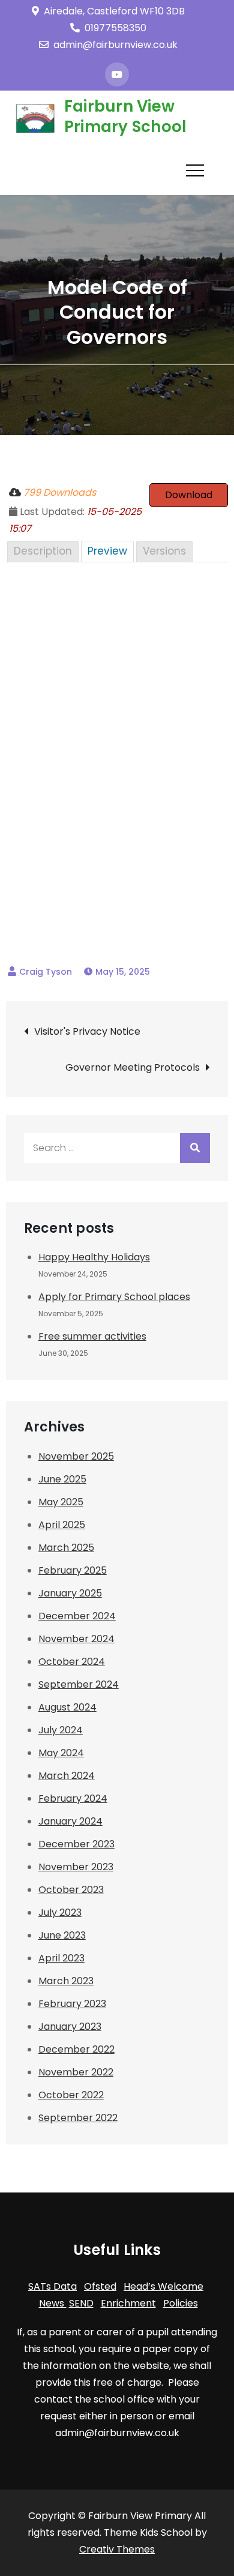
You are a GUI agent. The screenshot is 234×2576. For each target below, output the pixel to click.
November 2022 (76, 2072)
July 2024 (61, 1730)
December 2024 (77, 1616)
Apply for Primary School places (114, 1297)
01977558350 (115, 28)
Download (189, 495)
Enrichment (128, 2303)
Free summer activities (92, 1336)
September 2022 (78, 2118)
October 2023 (71, 1890)
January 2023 (70, 2027)
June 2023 (62, 1935)
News (53, 2303)
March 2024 (67, 1776)
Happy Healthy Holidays (94, 1257)
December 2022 (76, 2049)
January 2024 (70, 1821)
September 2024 (79, 1684)
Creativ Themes (117, 2549)
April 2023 (61, 1958)
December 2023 (76, 1844)
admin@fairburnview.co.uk (115, 45)
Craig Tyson (46, 972)
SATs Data (52, 2286)
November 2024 (76, 1639)
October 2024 (72, 1662)
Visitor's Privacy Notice (87, 1031)
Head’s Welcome (163, 2286)
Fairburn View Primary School (126, 116)
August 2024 (67, 1707)
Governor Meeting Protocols (133, 1067)
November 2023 (76, 1867)
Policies (181, 2303)
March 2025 (66, 1548)
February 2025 (73, 1570)
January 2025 (70, 1593)
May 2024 (61, 1753)
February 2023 (72, 2004)
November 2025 (76, 1456)
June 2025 (62, 1479)
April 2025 (62, 1525)
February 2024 (73, 1798)
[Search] (195, 1148)
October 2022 (71, 2095)
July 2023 (60, 1912)
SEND (81, 2303)
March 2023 (66, 1981)
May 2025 (61, 1502)
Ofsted (100, 2286)
